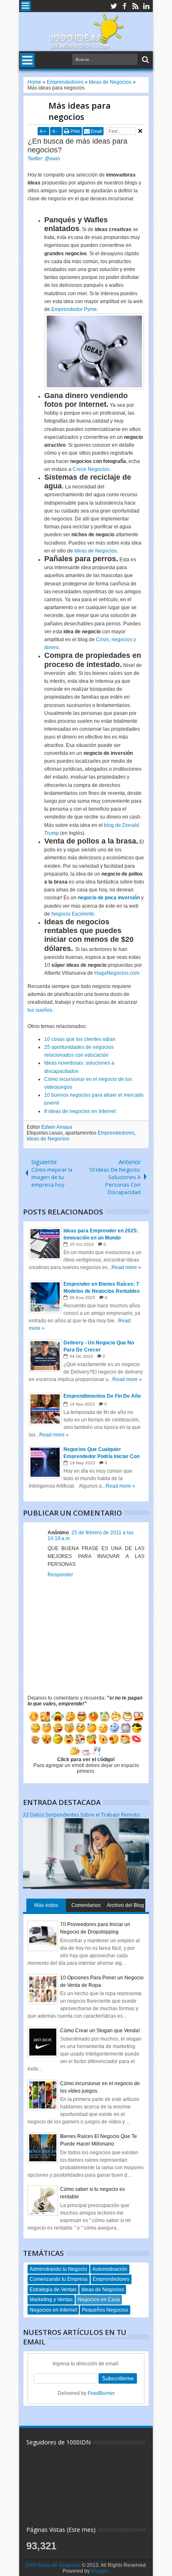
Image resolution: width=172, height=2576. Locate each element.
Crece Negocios (91, 469)
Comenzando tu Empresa (59, 2279)
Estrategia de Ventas (53, 2290)
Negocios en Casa (99, 2300)
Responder (60, 1575)
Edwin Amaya (57, 1127)
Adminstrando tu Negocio (58, 2269)
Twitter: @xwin (44, 159)
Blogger (100, 2571)
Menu (26, 6)
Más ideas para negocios (80, 111)
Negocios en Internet (53, 2310)
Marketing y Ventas (51, 2300)
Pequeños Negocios (105, 2310)
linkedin (146, 6)
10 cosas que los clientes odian (80, 1039)
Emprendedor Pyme (74, 309)
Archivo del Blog (125, 1905)
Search (145, 60)
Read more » (126, 1267)
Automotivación (110, 2269)
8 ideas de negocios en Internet (80, 1111)
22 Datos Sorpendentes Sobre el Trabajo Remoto (81, 1815)
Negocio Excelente (73, 914)
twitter (114, 6)
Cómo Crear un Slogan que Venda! (100, 2031)
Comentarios (86, 1905)
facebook (124, 6)
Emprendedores (116, 1133)
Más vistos (46, 1905)
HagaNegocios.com (117, 973)
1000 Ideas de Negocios (53, 2565)
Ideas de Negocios (96, 551)
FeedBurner (101, 2393)
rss (135, 6)
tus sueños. (40, 1010)
